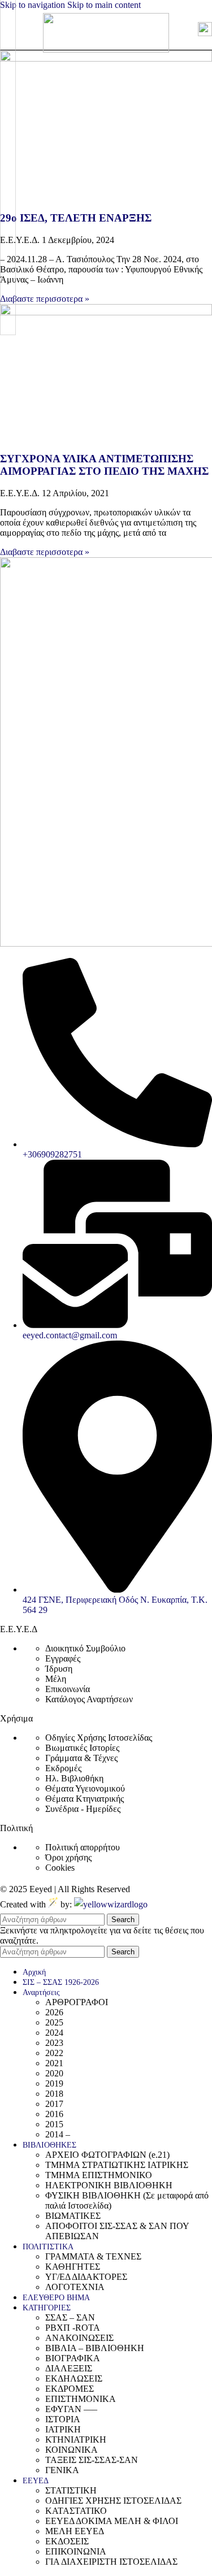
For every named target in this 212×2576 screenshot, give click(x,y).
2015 (54, 2124)
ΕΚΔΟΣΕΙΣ (67, 2541)
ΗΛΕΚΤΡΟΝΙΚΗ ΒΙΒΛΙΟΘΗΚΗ (109, 2185)
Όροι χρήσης (68, 1857)
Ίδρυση (59, 1669)
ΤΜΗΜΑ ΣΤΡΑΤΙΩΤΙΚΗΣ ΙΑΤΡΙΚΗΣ (117, 2165)
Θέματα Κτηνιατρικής (85, 1799)
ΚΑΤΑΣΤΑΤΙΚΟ (76, 2511)
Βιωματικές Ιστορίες (82, 1748)
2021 (54, 2063)
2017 (54, 2104)
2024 (54, 2033)
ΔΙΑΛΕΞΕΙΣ (69, 2368)
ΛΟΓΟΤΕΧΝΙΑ (75, 2287)
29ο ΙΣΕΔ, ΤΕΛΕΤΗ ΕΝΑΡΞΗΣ (76, 218)
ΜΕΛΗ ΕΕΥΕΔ (75, 2531)
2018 (54, 2094)
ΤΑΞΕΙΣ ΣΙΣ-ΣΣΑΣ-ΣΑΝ (92, 2460)
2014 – (58, 2134)
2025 (54, 2022)
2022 (54, 2053)
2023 (54, 2043)
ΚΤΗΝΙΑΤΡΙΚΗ (76, 2440)
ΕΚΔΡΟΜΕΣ (70, 2389)
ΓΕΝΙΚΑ (62, 2470)
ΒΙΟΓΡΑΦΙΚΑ (73, 2358)
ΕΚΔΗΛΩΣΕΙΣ (74, 2378)
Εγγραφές (63, 1658)
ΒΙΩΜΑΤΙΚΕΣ (73, 2216)
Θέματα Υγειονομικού (85, 1788)
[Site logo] (106, 49)
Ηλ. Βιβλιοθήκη (74, 1778)
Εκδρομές (63, 1768)
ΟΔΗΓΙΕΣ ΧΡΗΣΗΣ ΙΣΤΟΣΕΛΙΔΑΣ (113, 2501)
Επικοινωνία (68, 1689)
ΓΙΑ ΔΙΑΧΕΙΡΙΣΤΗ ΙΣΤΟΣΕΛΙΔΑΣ (111, 2562)
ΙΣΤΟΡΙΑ (63, 2419)
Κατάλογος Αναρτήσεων (89, 1699)
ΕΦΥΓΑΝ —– (71, 2409)
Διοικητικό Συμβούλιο (85, 1648)
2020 (54, 2073)
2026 (54, 2012)
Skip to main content (104, 5)
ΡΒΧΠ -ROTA (73, 2328)
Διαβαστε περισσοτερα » (45, 299)
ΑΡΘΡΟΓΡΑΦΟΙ (77, 2002)
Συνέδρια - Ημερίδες (83, 1809)
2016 (54, 2114)
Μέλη (56, 1679)
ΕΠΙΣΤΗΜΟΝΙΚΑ (81, 2399)
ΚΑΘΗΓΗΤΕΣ (73, 2267)
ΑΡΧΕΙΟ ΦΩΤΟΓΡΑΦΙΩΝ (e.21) (107, 2155)
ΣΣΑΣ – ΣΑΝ (70, 2317)
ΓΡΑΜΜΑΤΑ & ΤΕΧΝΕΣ (93, 2256)
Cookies (60, 1868)
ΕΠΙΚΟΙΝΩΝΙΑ (76, 2551)
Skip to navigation (34, 5)
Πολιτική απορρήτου (83, 1847)
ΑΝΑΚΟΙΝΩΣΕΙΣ (79, 2338)
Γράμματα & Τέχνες (81, 1758)
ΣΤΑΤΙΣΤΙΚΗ (71, 2490)
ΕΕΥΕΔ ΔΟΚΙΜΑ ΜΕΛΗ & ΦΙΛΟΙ (112, 2521)
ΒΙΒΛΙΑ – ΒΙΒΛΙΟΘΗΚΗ (95, 2348)
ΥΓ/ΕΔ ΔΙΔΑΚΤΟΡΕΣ (86, 2277)
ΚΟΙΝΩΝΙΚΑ (72, 2450)
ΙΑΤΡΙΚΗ (63, 2429)
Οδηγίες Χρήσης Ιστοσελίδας (99, 1738)
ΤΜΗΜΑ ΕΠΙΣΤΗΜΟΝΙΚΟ (99, 2175)
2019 (54, 2083)
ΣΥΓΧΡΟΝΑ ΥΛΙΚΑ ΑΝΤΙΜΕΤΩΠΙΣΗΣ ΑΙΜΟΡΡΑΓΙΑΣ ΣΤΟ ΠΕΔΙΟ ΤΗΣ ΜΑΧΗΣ (104, 465)
